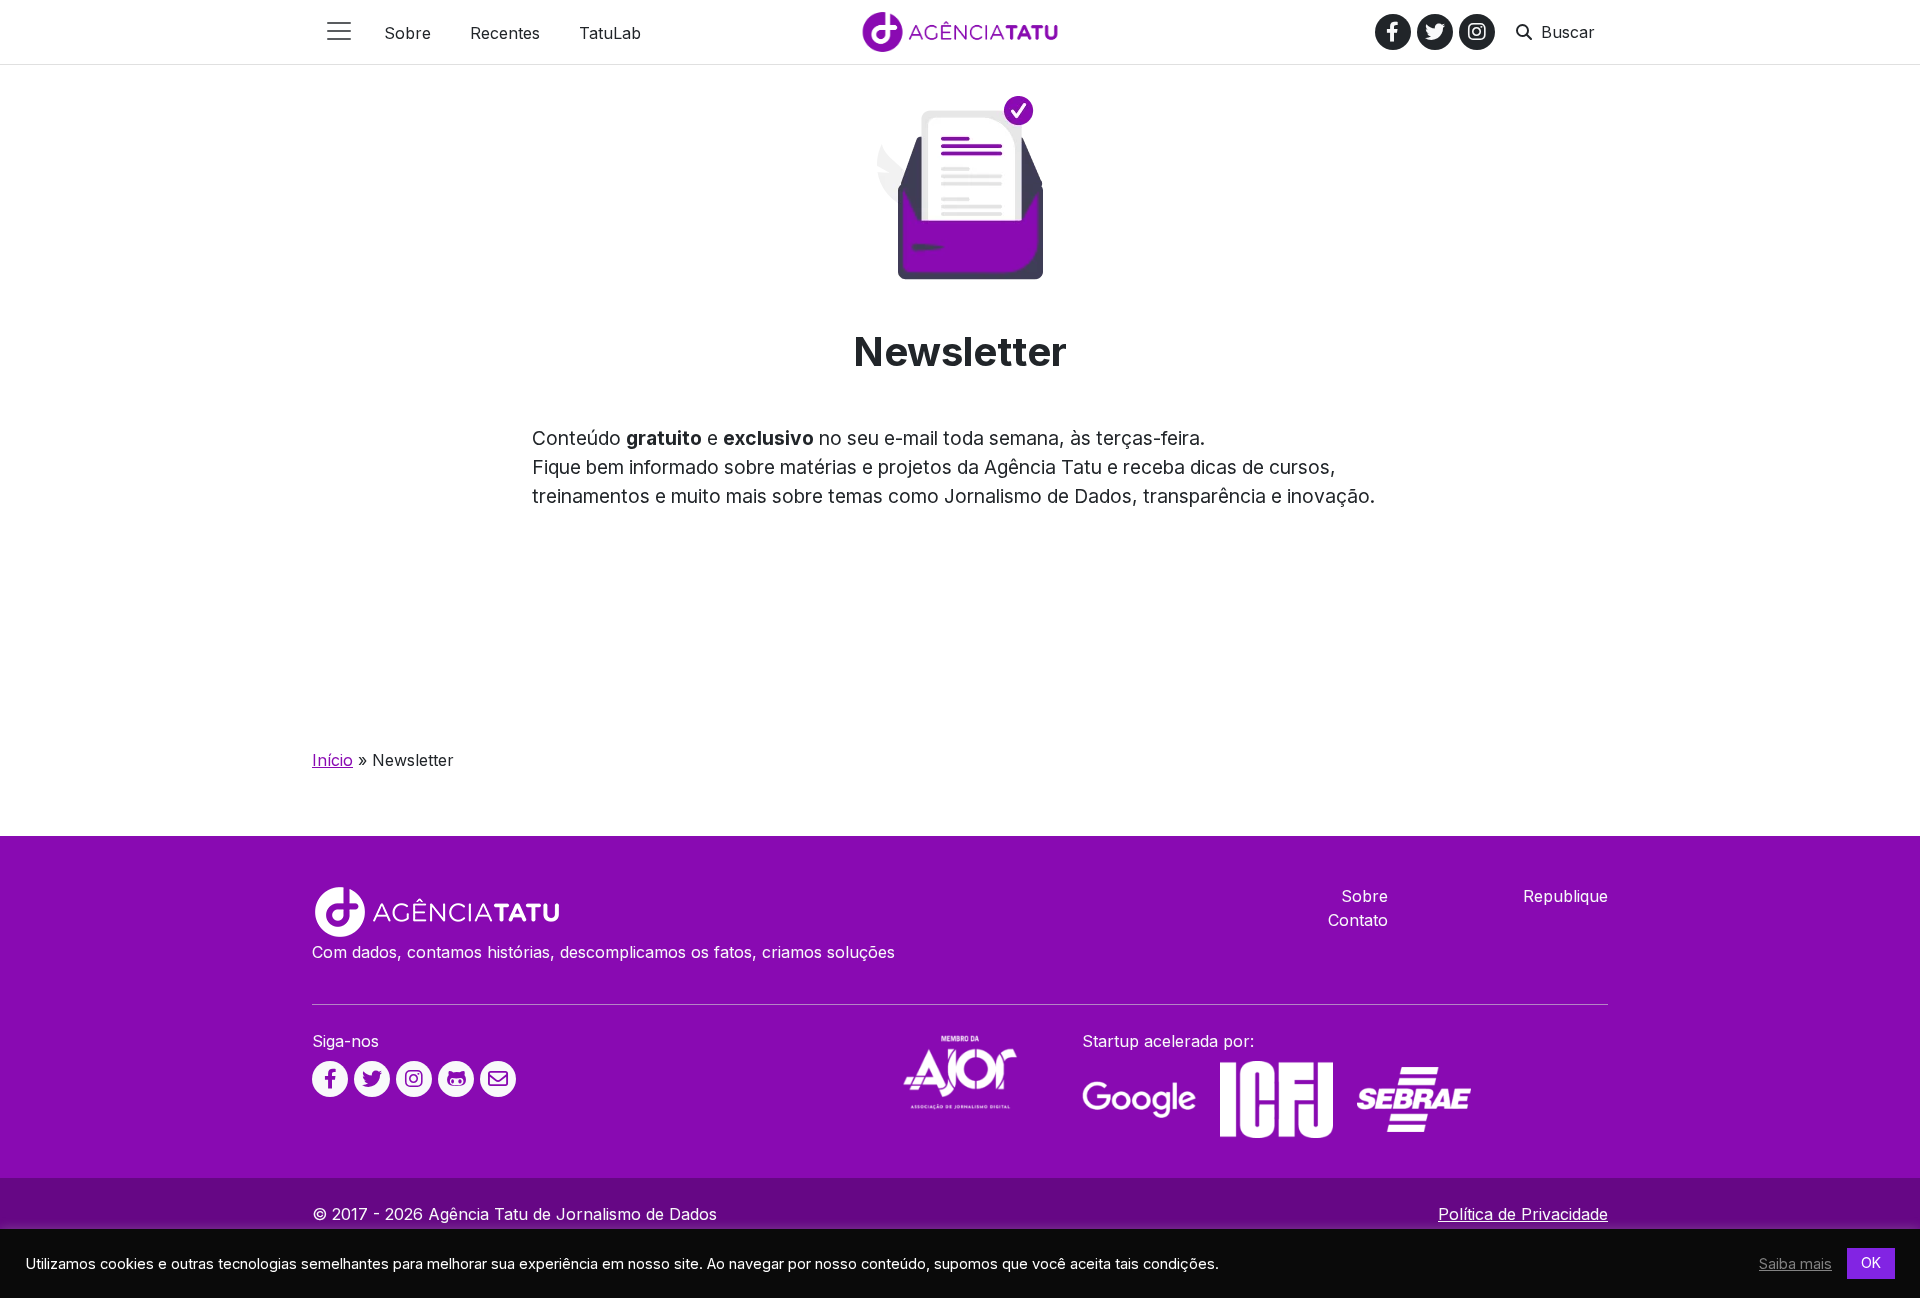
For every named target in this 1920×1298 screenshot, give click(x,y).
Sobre (1364, 896)
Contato (1358, 920)
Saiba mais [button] (1795, 1264)
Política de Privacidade (1523, 1214)
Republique (1565, 896)
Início (332, 760)
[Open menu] (339, 31)
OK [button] (1871, 1262)
